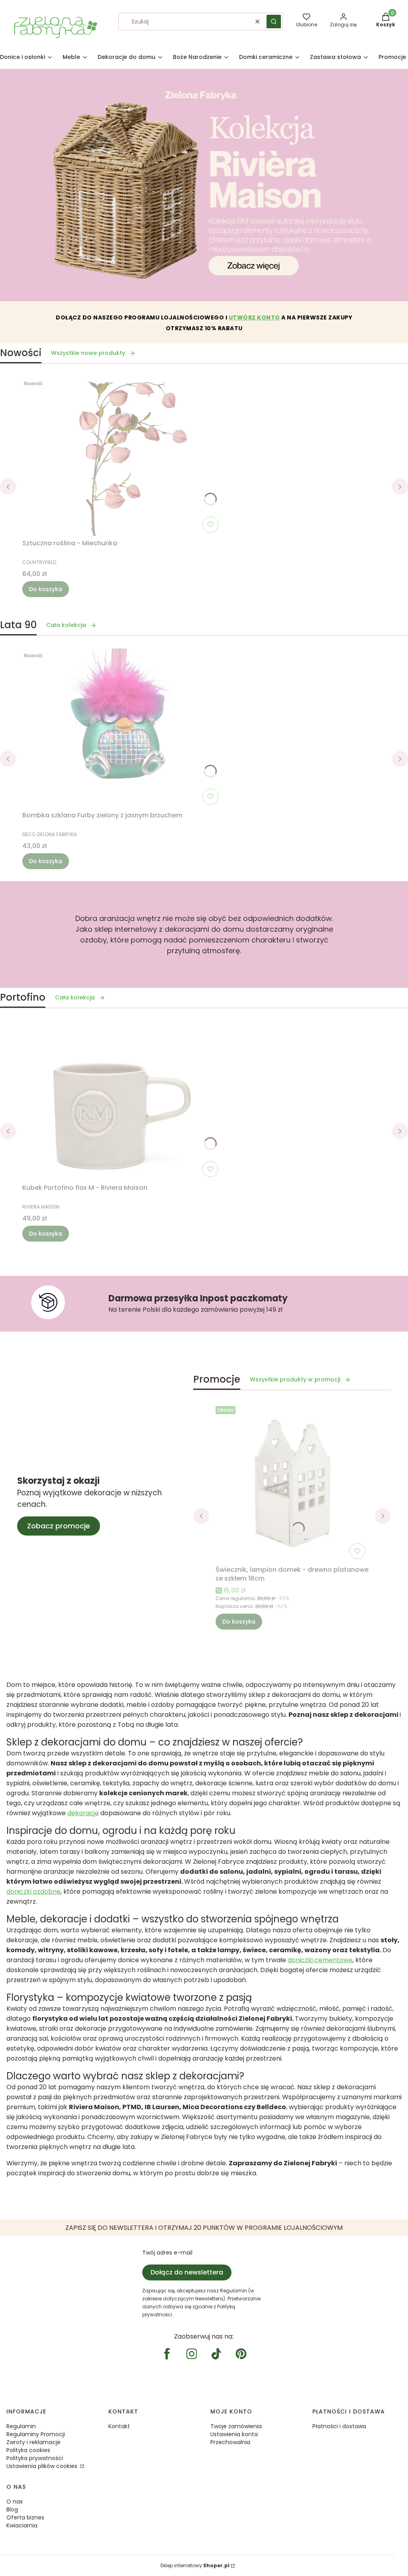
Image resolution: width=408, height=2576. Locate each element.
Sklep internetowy (195, 2565)
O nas (15, 2502)
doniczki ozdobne (33, 1891)
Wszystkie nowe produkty (88, 353)
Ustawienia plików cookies (43, 2466)
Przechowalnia (230, 2442)
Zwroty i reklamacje (33, 2442)
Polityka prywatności (35, 2458)
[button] (274, 22)
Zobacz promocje (59, 1526)
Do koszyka (46, 589)
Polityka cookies (28, 2450)
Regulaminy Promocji (36, 2434)
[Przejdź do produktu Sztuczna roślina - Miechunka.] (122, 456)
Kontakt (119, 2426)
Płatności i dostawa (339, 2426)
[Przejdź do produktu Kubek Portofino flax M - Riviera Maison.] (122, 1101)
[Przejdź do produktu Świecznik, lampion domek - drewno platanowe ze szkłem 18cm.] (292, 1483)
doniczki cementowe (320, 1960)
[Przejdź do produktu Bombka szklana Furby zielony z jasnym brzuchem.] (122, 728)
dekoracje (83, 1813)
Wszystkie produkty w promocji (295, 1379)
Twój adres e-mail (167, 2253)
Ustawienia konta (234, 2434)
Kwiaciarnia (22, 2525)
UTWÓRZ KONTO (254, 317)
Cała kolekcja (66, 625)
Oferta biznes (25, 2517)
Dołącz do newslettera (187, 2272)
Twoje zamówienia (236, 2426)
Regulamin (21, 2426)
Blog (12, 2509)
